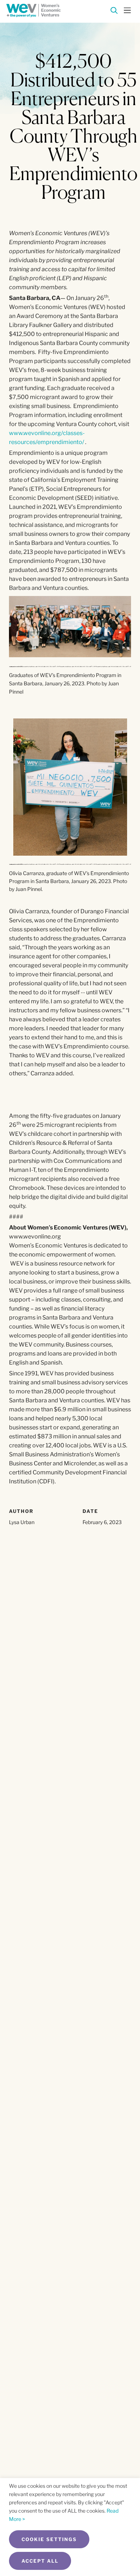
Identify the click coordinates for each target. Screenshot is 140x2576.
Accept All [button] (40, 2561)
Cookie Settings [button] (49, 2539)
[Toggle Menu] (127, 10)
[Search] (114, 12)
